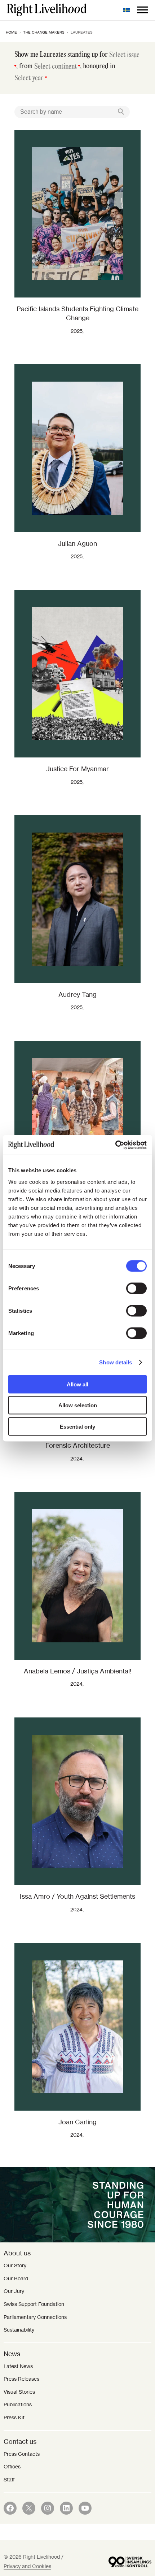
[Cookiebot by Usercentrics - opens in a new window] (115, 1145)
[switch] (136, 1288)
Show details (116, 1362)
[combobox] (125, 56)
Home (11, 32)
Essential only (77, 1426)
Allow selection (78, 1405)
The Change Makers (44, 32)
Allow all (77, 1384)
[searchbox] (125, 55)
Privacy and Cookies (27, 2566)
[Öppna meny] (142, 10)
